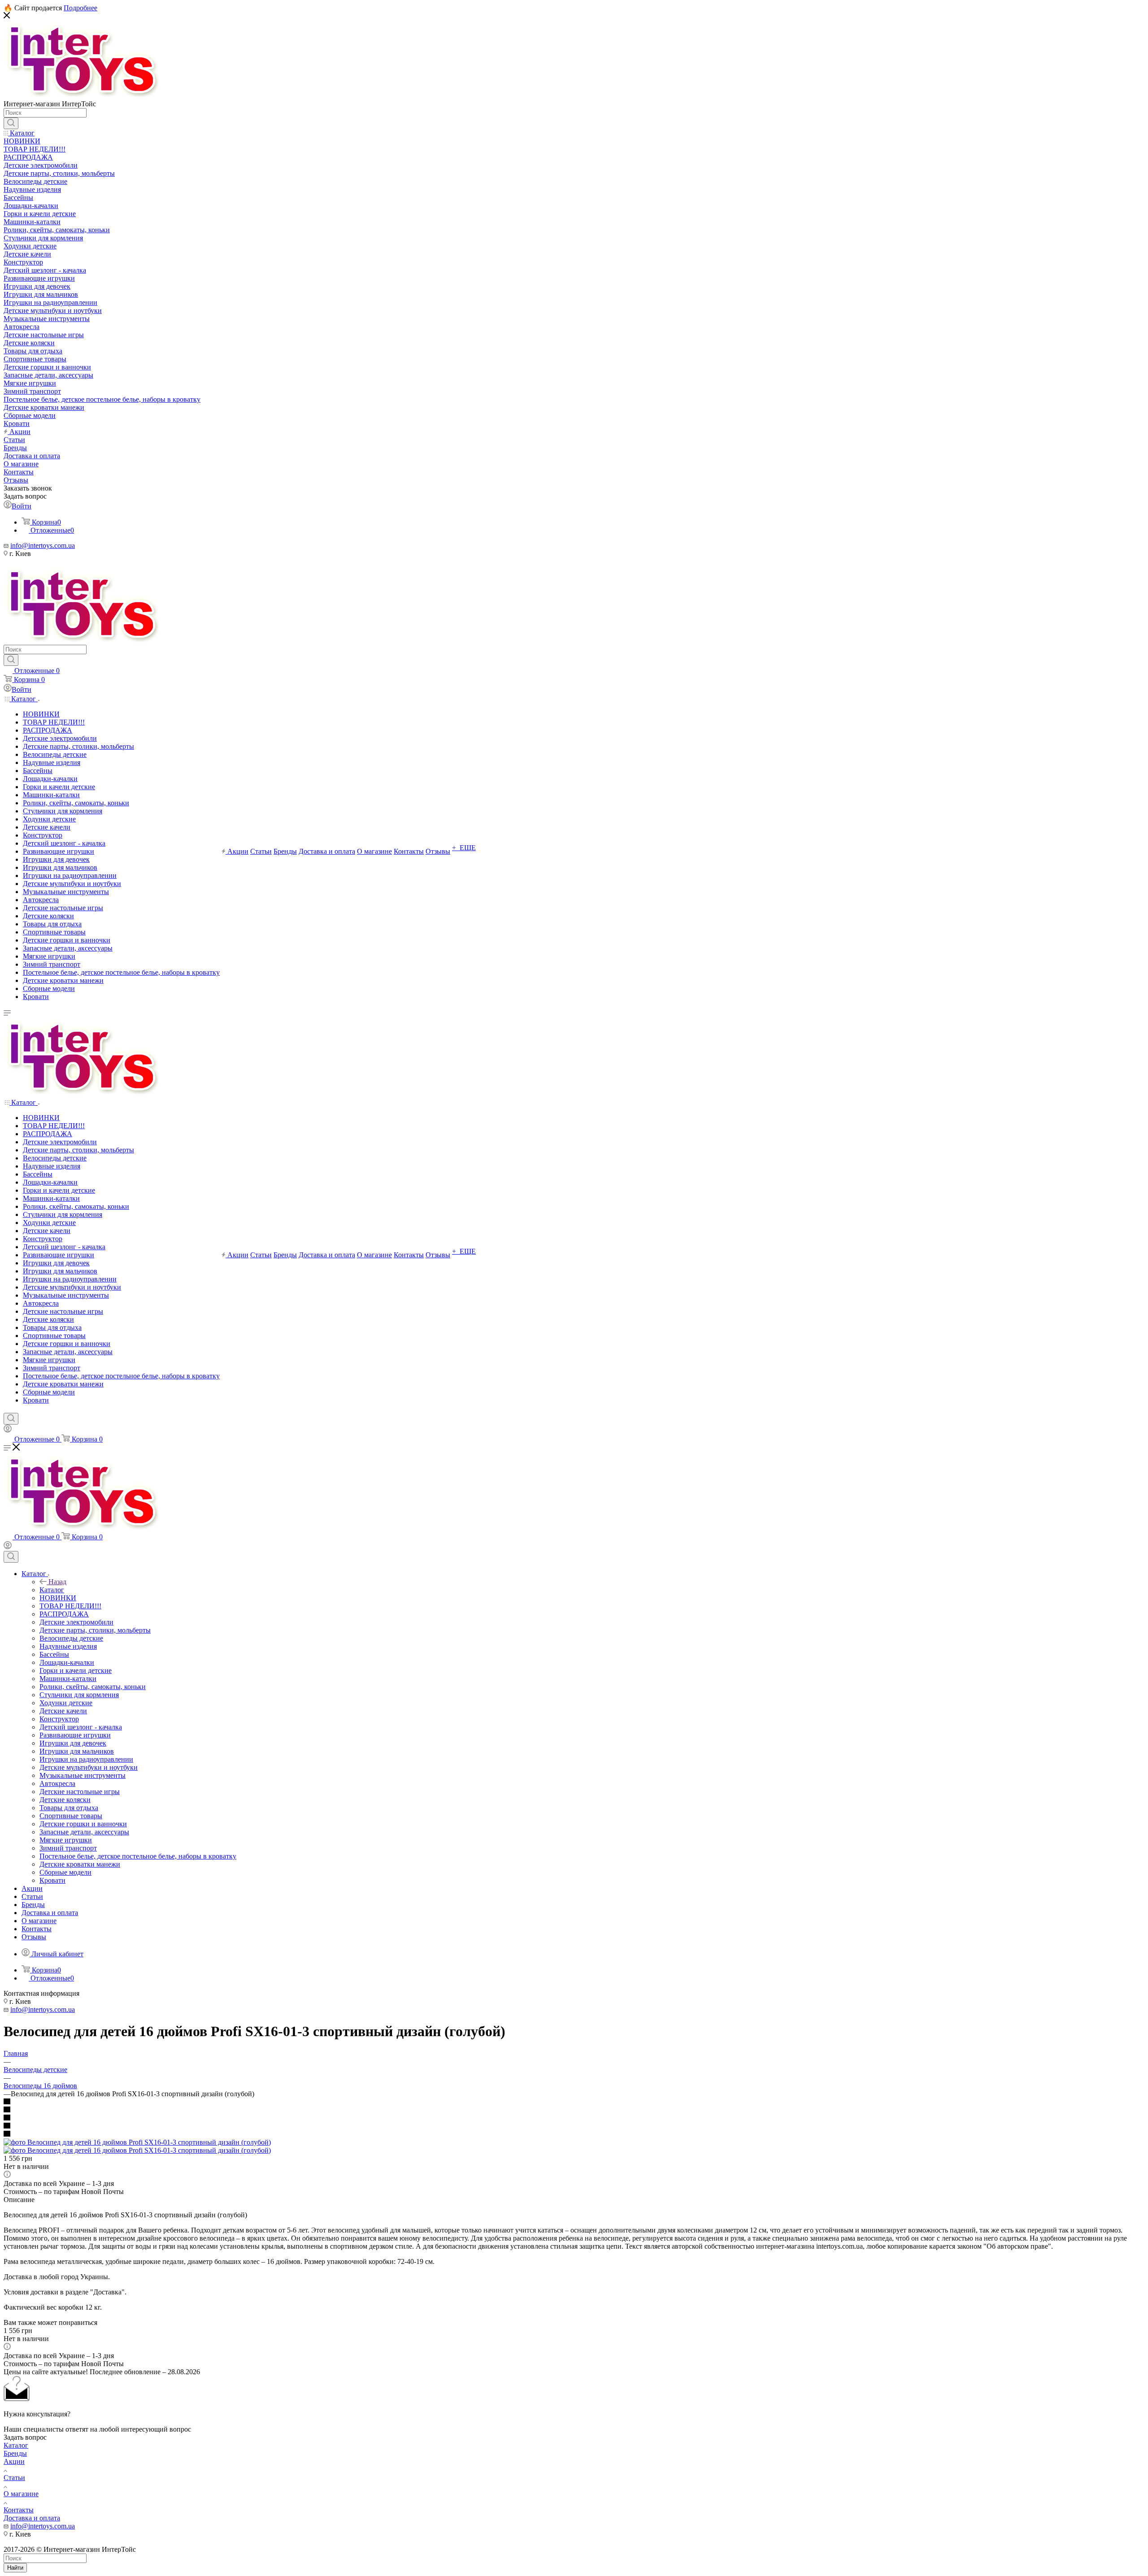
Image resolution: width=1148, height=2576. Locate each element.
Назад (57, 1582)
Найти (15, 2568)
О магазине (21, 2494)
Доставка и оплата (32, 2518)
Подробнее (80, 8)
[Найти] (11, 123)
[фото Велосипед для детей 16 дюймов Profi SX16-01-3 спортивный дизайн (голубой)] (137, 2142)
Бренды (15, 2453)
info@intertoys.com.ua (43, 545)
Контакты (19, 2510)
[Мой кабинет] (8, 1430)
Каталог (52, 1590)
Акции (14, 2461)
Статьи (14, 2478)
